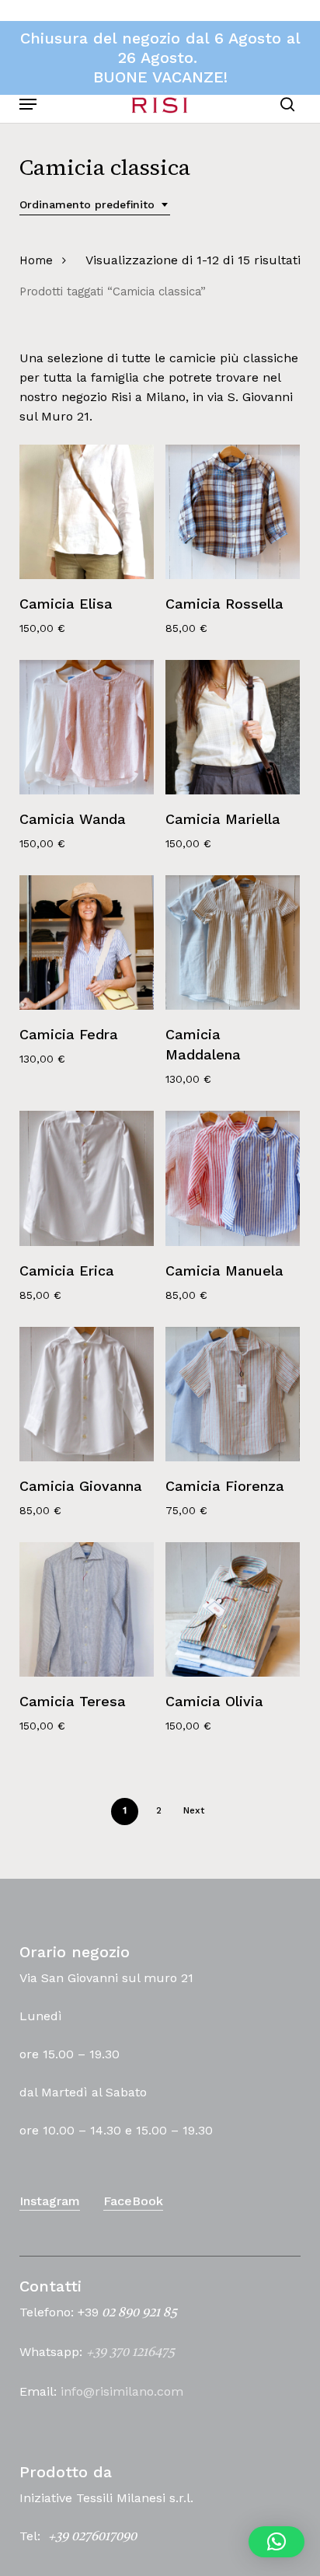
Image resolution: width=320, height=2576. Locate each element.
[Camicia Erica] (87, 1178)
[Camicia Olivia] (233, 1609)
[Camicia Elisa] (87, 512)
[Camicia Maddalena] (233, 942)
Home (36, 260)
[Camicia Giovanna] (87, 1394)
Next (194, 1810)
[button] (28, 104)
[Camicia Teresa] (87, 1609)
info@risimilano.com (122, 2391)
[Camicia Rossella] (233, 512)
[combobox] (95, 205)
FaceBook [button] (133, 2201)
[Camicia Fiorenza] (233, 1394)
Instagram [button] (50, 2201)
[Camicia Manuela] (233, 1178)
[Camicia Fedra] (87, 942)
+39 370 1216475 (130, 2353)
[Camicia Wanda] (87, 727)
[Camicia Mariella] (233, 727)
